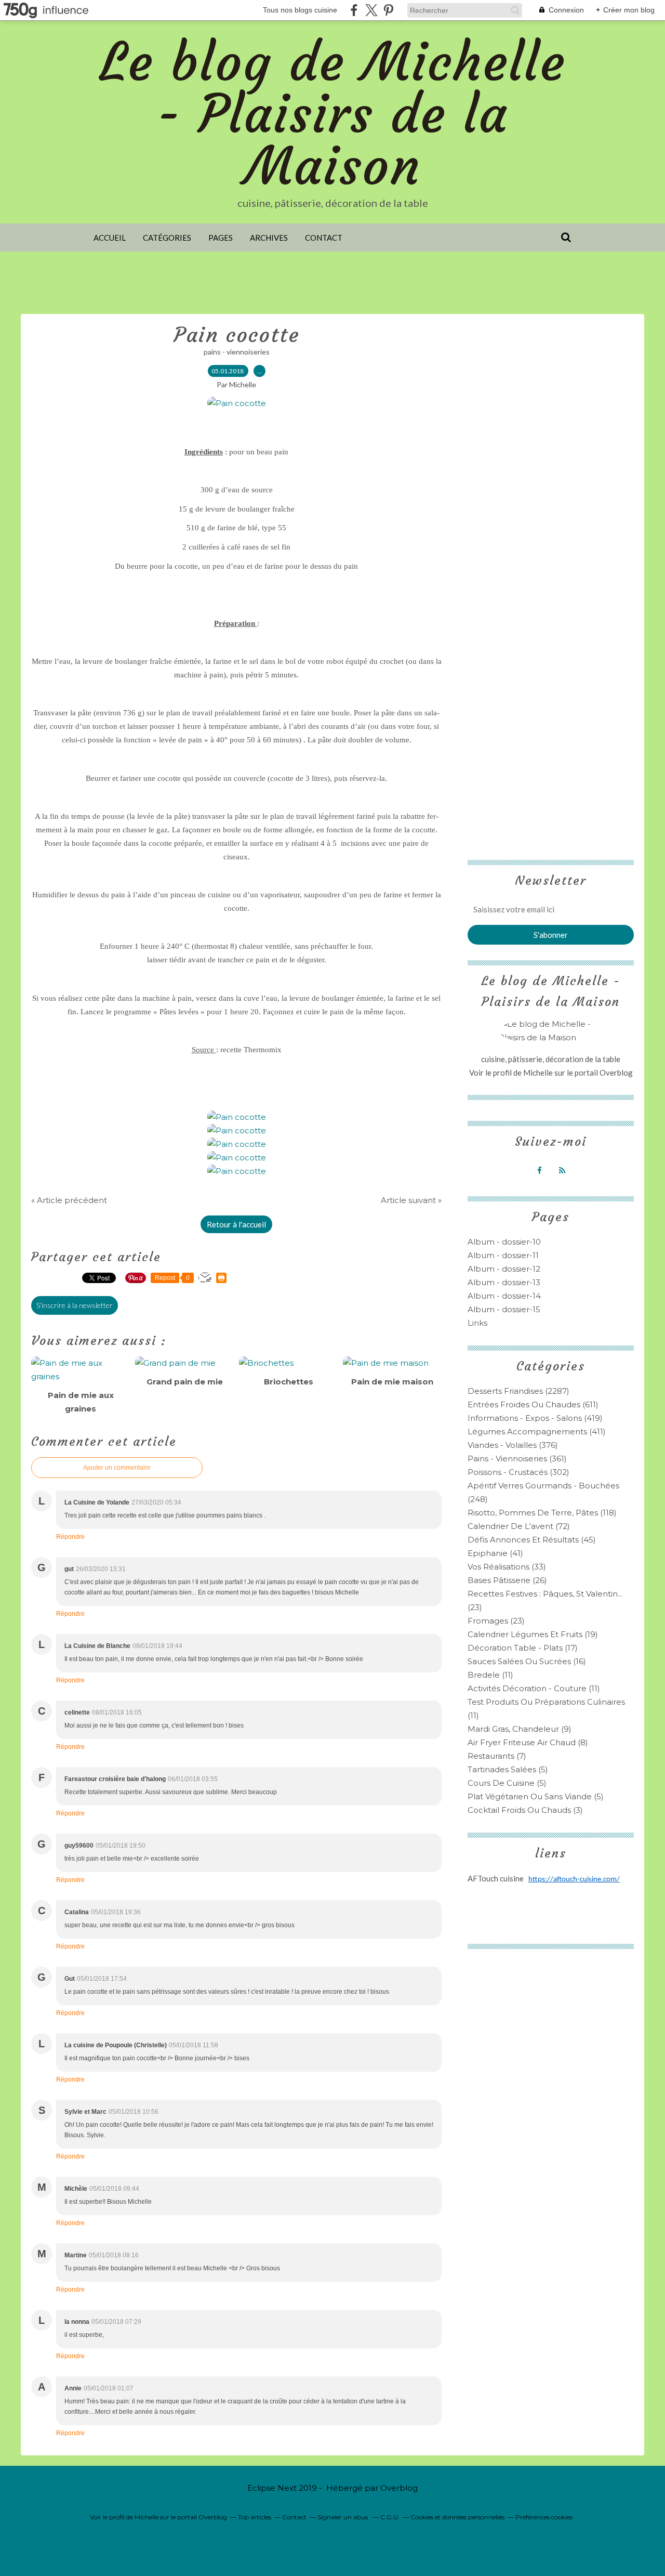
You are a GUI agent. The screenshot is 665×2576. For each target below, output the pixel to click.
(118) (542, 1513)
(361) (517, 1459)
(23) (496, 1621)
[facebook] (354, 10)
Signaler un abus (343, 2517)
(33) (507, 1567)
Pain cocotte (237, 335)
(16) (527, 1661)
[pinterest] (388, 10)
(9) (520, 1729)
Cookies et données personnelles (457, 2517)
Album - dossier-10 (504, 1242)
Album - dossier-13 (504, 1282)
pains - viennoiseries (237, 352)
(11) (490, 1675)
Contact (324, 238)
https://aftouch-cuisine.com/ (574, 1880)
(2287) (518, 1391)
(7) (497, 1756)
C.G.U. (390, 2517)
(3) (525, 1810)
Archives (269, 238)
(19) (533, 1634)
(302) (518, 1472)
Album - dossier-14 (504, 1296)
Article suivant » (411, 1200)
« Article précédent (69, 1200)
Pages (221, 238)
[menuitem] (110, 238)
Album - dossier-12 (504, 1269)
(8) (528, 1742)
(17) (523, 1648)
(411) (537, 1431)
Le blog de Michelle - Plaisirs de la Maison (333, 114)
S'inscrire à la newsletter (75, 1305)
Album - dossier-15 (504, 1309)
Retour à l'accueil (236, 1224)
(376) (513, 1445)
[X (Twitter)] (371, 10)
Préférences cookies (544, 2517)
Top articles (255, 2517)
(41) (495, 1553)
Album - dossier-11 (503, 1255)
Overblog (399, 2488)
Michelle (539, 1073)
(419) (535, 1418)
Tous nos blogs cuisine (300, 10)
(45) (532, 1540)
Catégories (167, 238)
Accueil (110, 238)
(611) (533, 1404)
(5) (508, 1769)
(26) (507, 1580)
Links (477, 1323)
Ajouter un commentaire (117, 1468)
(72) (519, 1526)
